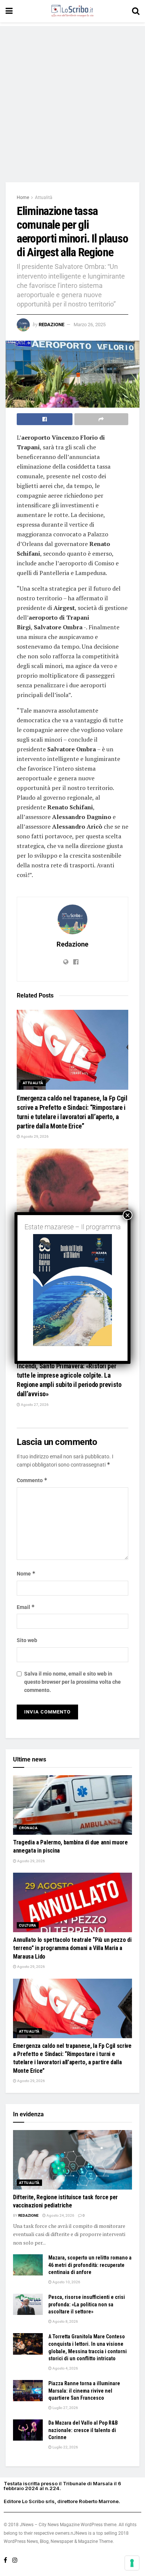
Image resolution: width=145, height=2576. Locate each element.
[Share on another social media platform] (101, 419)
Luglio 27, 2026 (65, 2408)
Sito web (27, 1640)
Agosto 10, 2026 (66, 2282)
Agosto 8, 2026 (65, 2321)
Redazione (51, 325)
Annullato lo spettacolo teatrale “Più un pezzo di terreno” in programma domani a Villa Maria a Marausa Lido (72, 1948)
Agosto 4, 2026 (65, 2368)
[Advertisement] (72, 99)
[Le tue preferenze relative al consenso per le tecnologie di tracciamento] (132, 2563)
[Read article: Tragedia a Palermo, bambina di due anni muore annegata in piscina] (72, 1805)
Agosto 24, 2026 (60, 2215)
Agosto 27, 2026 (34, 1405)
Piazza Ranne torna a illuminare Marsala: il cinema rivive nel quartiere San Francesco (84, 2391)
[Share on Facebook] (45, 419)
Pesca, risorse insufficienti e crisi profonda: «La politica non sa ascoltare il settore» (87, 2304)
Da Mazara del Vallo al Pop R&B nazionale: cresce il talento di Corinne (83, 2430)
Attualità (44, 197)
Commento (32, 1480)
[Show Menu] (9, 11)
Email (26, 1607)
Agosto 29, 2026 (34, 1136)
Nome (26, 1573)
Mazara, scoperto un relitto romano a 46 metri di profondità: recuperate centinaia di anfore (90, 2265)
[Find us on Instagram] (15, 2560)
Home (23, 197)
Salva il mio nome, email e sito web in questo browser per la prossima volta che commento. (72, 1682)
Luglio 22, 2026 (65, 2447)
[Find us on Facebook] (5, 2560)
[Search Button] (136, 11)
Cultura (28, 1925)
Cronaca (28, 1828)
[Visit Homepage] (72, 11)
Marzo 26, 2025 (90, 325)
